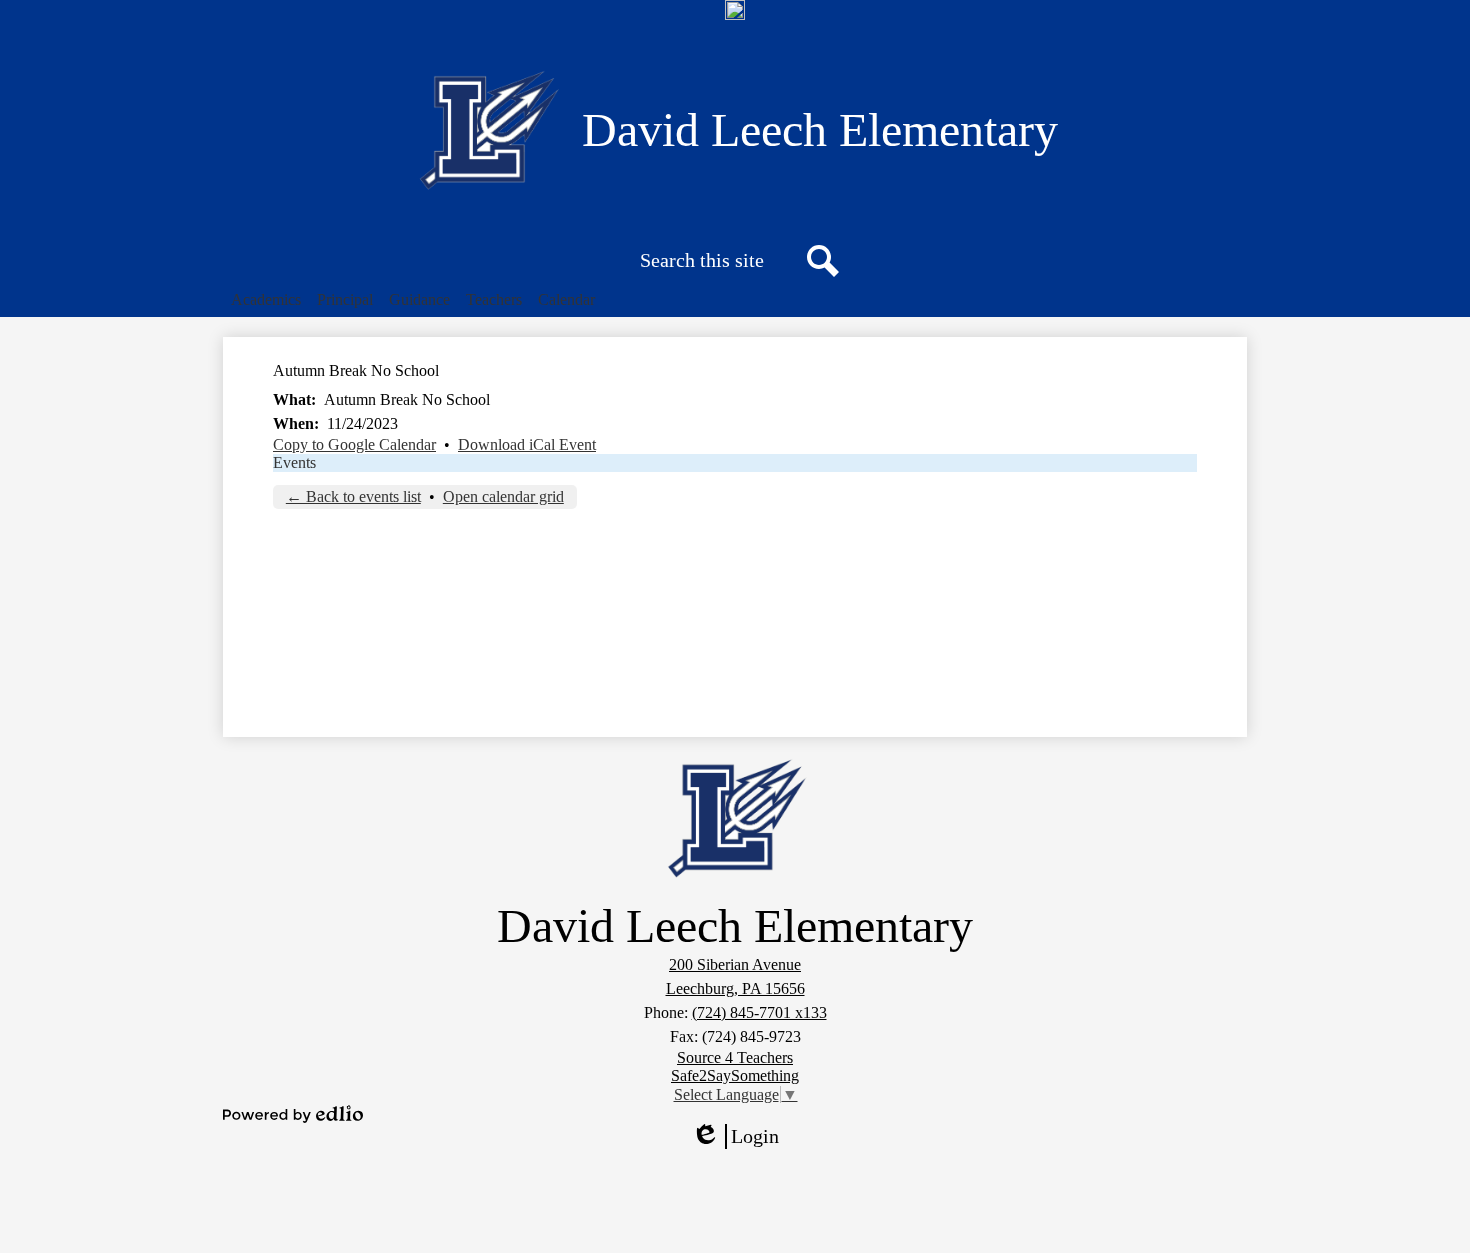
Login (742, 1137)
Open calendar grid (503, 496)
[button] (266, 300)
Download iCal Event (527, 444)
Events (294, 462)
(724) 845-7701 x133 (759, 1012)
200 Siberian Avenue (735, 964)
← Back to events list (353, 496)
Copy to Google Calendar (354, 444)
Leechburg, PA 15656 (735, 988)
